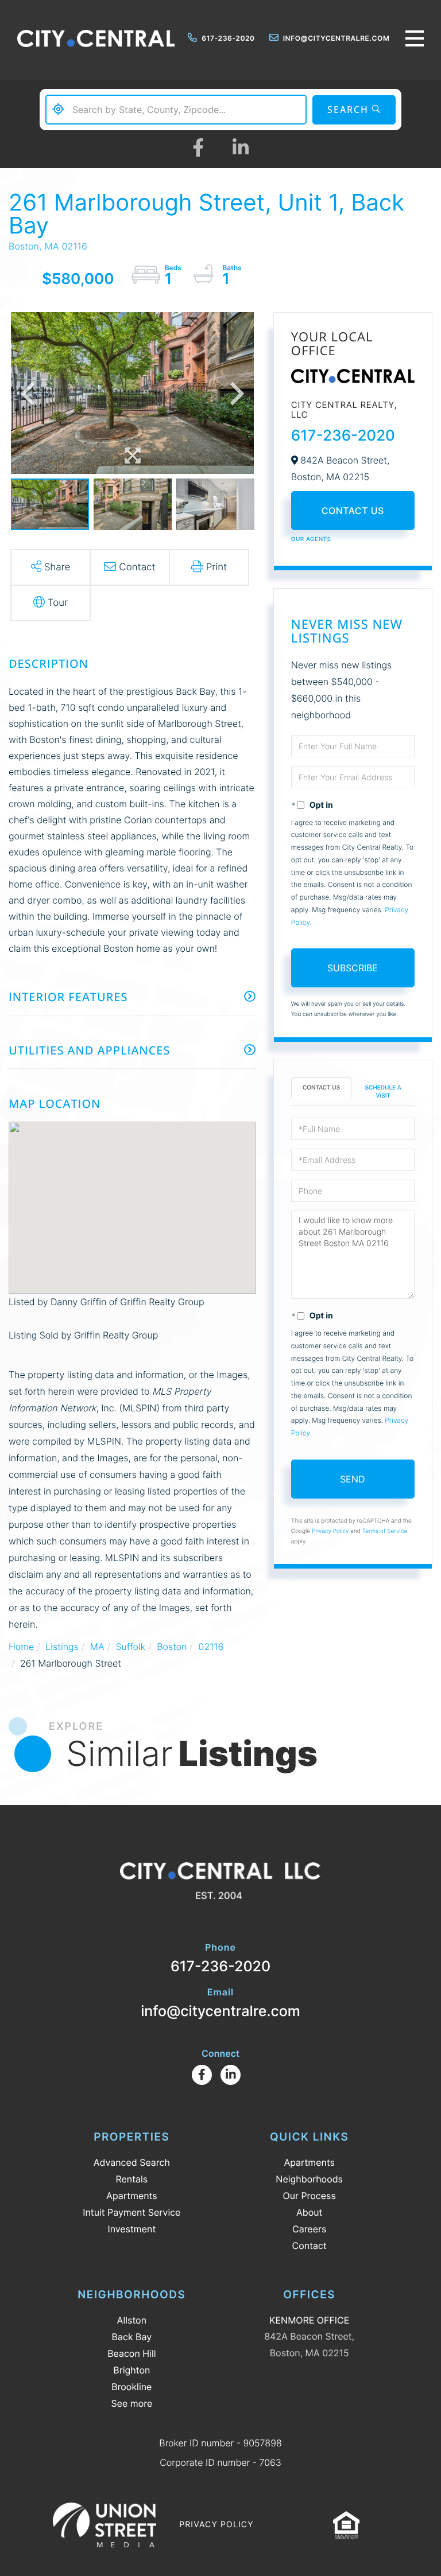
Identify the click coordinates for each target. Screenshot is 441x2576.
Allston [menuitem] (132, 2320)
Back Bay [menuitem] (132, 2337)
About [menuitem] (309, 2212)
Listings (62, 1647)
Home (21, 1647)
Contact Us (353, 511)
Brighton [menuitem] (131, 2370)
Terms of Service (385, 1531)
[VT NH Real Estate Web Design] (105, 2525)
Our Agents (311, 539)
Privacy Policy (330, 1531)
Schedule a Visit (383, 1092)
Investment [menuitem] (131, 2229)
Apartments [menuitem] (132, 2196)
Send (353, 1479)
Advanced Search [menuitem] (132, 2162)
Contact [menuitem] (310, 2246)
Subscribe (353, 968)
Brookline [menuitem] (131, 2387)
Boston (172, 1647)
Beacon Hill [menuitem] (131, 2353)
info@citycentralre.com (336, 38)
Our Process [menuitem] (310, 2196)
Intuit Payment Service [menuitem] (131, 2212)
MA (97, 1647)
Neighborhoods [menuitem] (309, 2179)
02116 (211, 1647)
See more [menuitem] (131, 2403)
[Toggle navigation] (415, 38)
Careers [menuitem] (309, 2229)
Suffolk (130, 1647)
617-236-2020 (228, 38)
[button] (354, 110)
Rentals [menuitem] (131, 2179)
